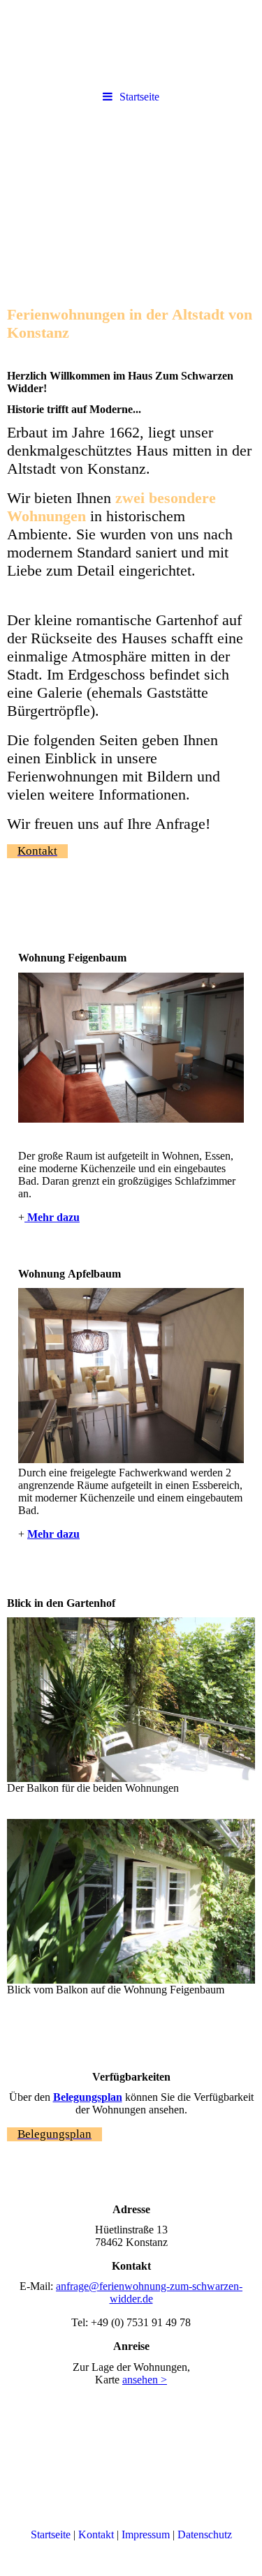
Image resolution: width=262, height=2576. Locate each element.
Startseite (139, 97)
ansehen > (145, 2380)
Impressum (146, 2534)
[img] (131, 190)
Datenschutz (205, 2534)
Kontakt (96, 2534)
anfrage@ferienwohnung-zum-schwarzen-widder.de (149, 2292)
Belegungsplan (88, 2097)
